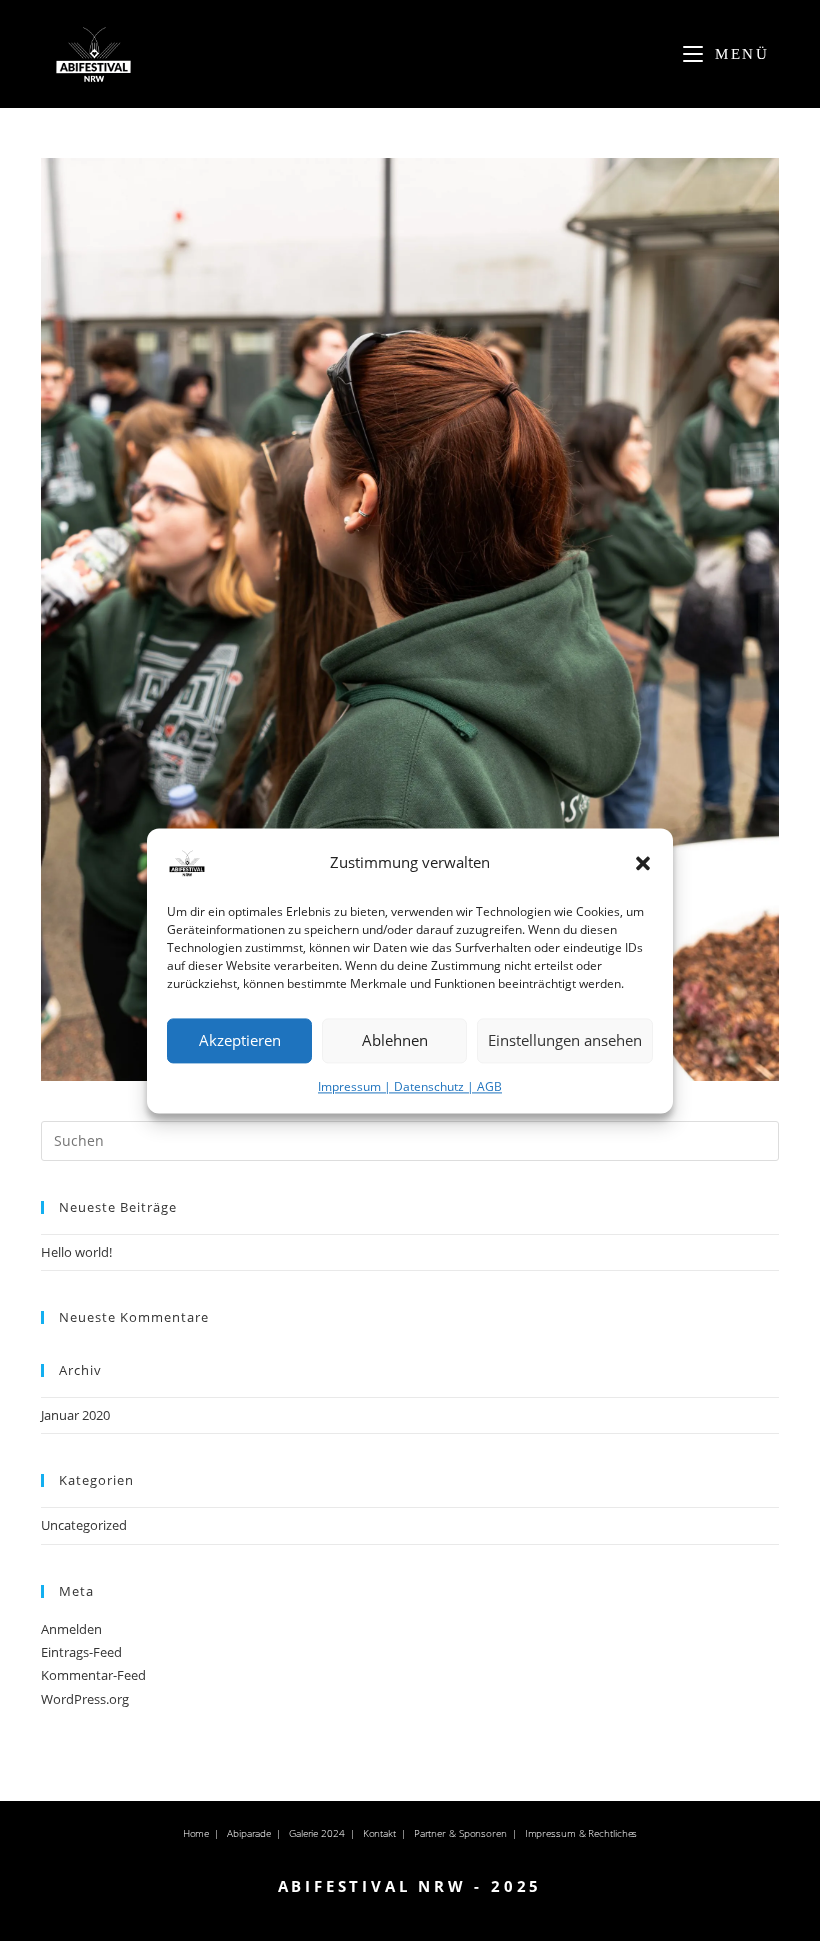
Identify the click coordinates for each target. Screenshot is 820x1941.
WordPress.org (85, 1699)
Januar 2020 (75, 1415)
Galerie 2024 (317, 1833)
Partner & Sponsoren (460, 1833)
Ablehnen (395, 1040)
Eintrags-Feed (81, 1652)
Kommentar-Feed (93, 1675)
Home (196, 1833)
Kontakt (379, 1833)
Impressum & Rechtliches (581, 1833)
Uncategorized (84, 1525)
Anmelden (71, 1629)
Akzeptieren (240, 1040)
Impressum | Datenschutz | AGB (410, 1086)
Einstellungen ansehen (565, 1040)
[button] (643, 863)
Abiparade (249, 1833)
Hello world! (76, 1252)
